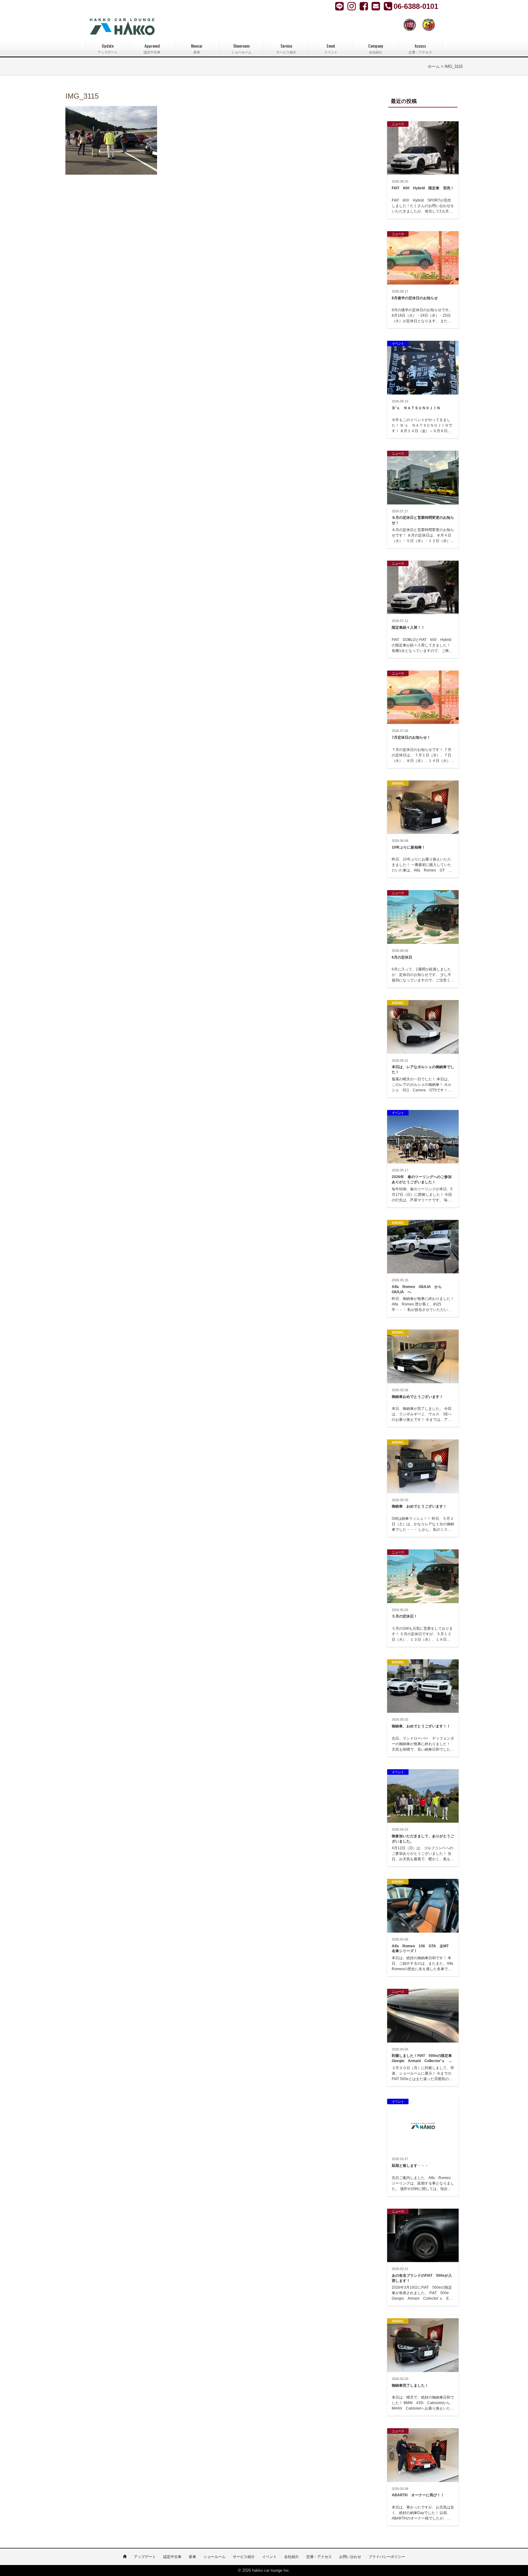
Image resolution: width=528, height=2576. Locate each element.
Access (420, 48)
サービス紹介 (244, 2557)
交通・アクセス (319, 2557)
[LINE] (340, 6)
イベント (269, 2557)
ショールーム (215, 2557)
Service (286, 48)
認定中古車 (172, 2557)
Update (108, 48)
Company (376, 48)
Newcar (197, 48)
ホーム (434, 67)
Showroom (241, 48)
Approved (152, 48)
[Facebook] (352, 6)
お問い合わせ (350, 2557)
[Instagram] (365, 6)
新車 (193, 2557)
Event (331, 48)
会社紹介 (291, 2557)
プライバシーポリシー (387, 2557)
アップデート (145, 2557)
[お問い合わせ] (376, 6)
